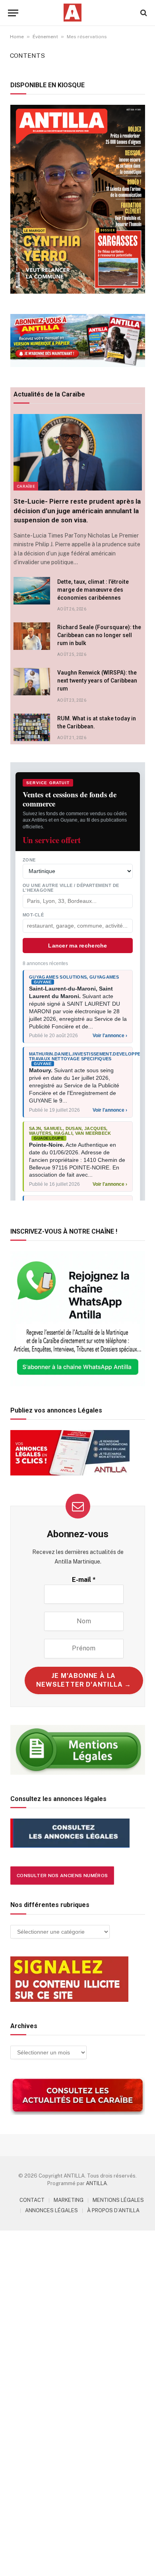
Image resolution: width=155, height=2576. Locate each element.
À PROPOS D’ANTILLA (113, 2210)
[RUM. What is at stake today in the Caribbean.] (32, 727)
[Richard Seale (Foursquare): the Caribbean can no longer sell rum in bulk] (32, 636)
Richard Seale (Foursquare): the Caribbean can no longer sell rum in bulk (99, 635)
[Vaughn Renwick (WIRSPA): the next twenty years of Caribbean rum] (32, 682)
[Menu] (13, 13)
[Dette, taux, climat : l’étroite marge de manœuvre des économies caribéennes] (32, 591)
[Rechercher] (143, 13)
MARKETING (69, 2200)
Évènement (45, 37)
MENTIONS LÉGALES (118, 2200)
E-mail (84, 1580)
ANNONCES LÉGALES (51, 2210)
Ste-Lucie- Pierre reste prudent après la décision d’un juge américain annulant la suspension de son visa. (77, 510)
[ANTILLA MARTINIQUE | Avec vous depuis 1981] (72, 13)
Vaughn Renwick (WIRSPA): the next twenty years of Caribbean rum (97, 681)
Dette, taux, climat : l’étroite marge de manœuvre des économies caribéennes (93, 590)
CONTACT (32, 2200)
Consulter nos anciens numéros (62, 1876)
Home (17, 37)
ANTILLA (96, 2183)
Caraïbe (26, 486)
